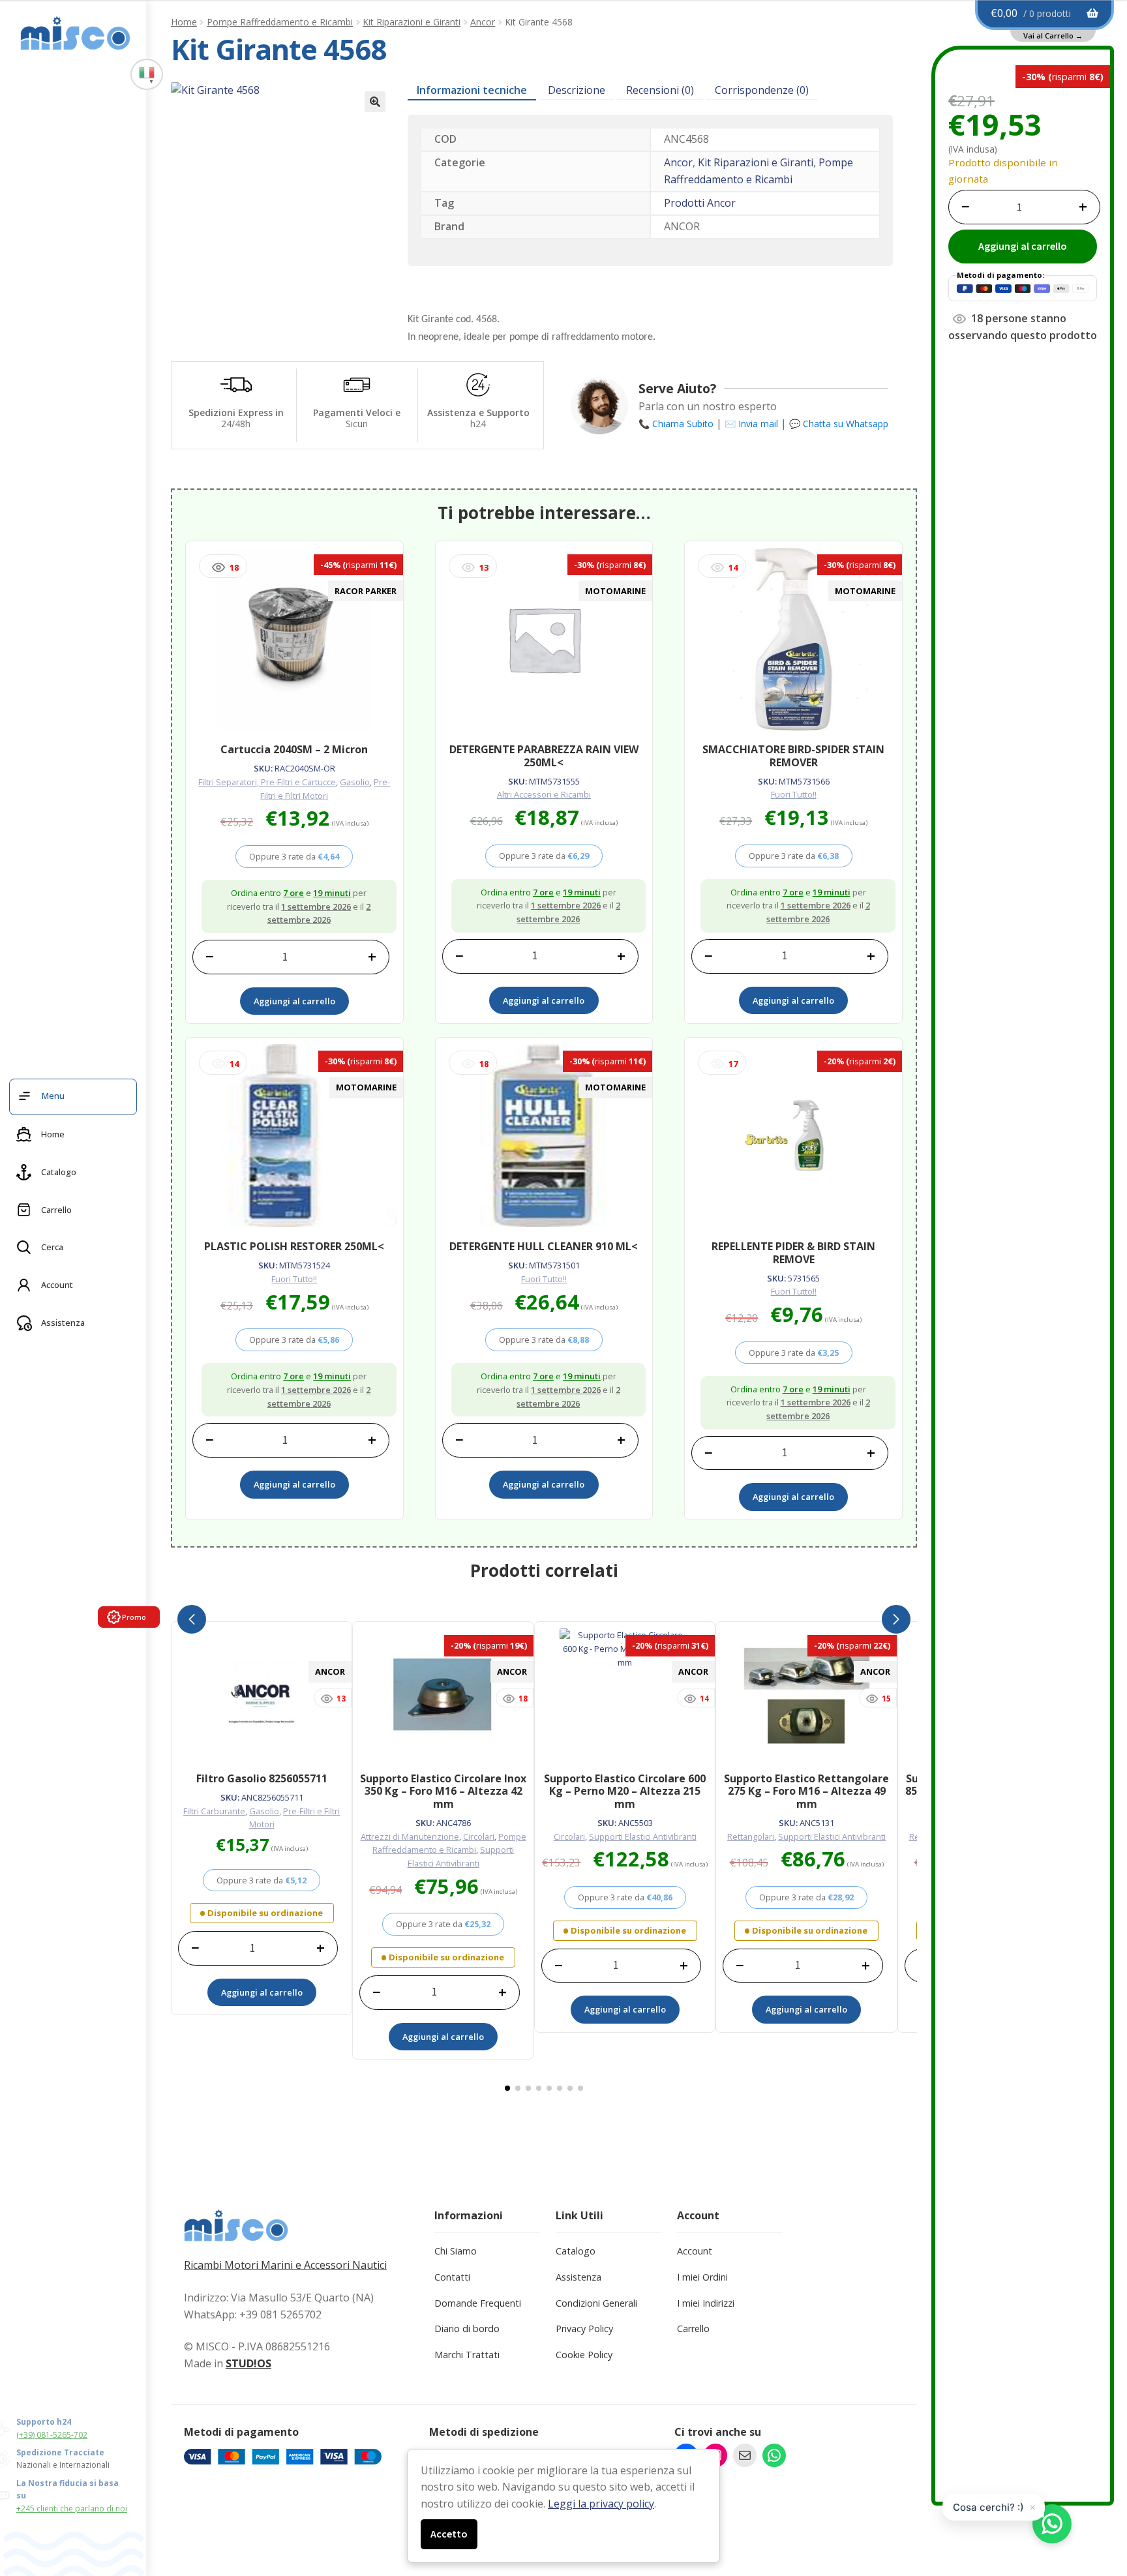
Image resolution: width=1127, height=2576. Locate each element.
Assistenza (579, 2277)
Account (695, 2251)
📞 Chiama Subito (676, 424)
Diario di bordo (467, 2329)
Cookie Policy (584, 2355)
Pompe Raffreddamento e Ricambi (280, 22)
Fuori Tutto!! (794, 794)
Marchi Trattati (467, 2355)
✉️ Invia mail (751, 424)
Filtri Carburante (214, 1811)
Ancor (483, 22)
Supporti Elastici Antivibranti (643, 1836)
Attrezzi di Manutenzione (410, 1836)
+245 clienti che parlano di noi (72, 2509)
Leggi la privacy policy (601, 2504)
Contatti (452, 2277)
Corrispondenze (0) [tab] (762, 90)
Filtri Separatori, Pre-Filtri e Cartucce (267, 782)
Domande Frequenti (478, 2303)
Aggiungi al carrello (1023, 246)
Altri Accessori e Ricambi (544, 794)
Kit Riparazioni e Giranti (412, 22)
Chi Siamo (456, 2251)
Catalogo (576, 2251)
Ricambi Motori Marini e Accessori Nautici (285, 2265)
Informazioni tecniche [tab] (472, 90)
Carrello (693, 2329)
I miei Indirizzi (706, 2303)
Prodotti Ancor (700, 203)
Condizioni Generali (596, 2303)
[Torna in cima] (1094, 2498)
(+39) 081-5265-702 (52, 2435)
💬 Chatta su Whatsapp (839, 424)
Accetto (449, 2534)
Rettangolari (751, 1836)
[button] (375, 102)
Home (184, 22)
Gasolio (355, 782)
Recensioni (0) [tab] (660, 90)
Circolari (479, 1836)
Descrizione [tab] (577, 90)
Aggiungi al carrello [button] (294, 1001)
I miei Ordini (702, 2277)
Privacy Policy (584, 2329)
